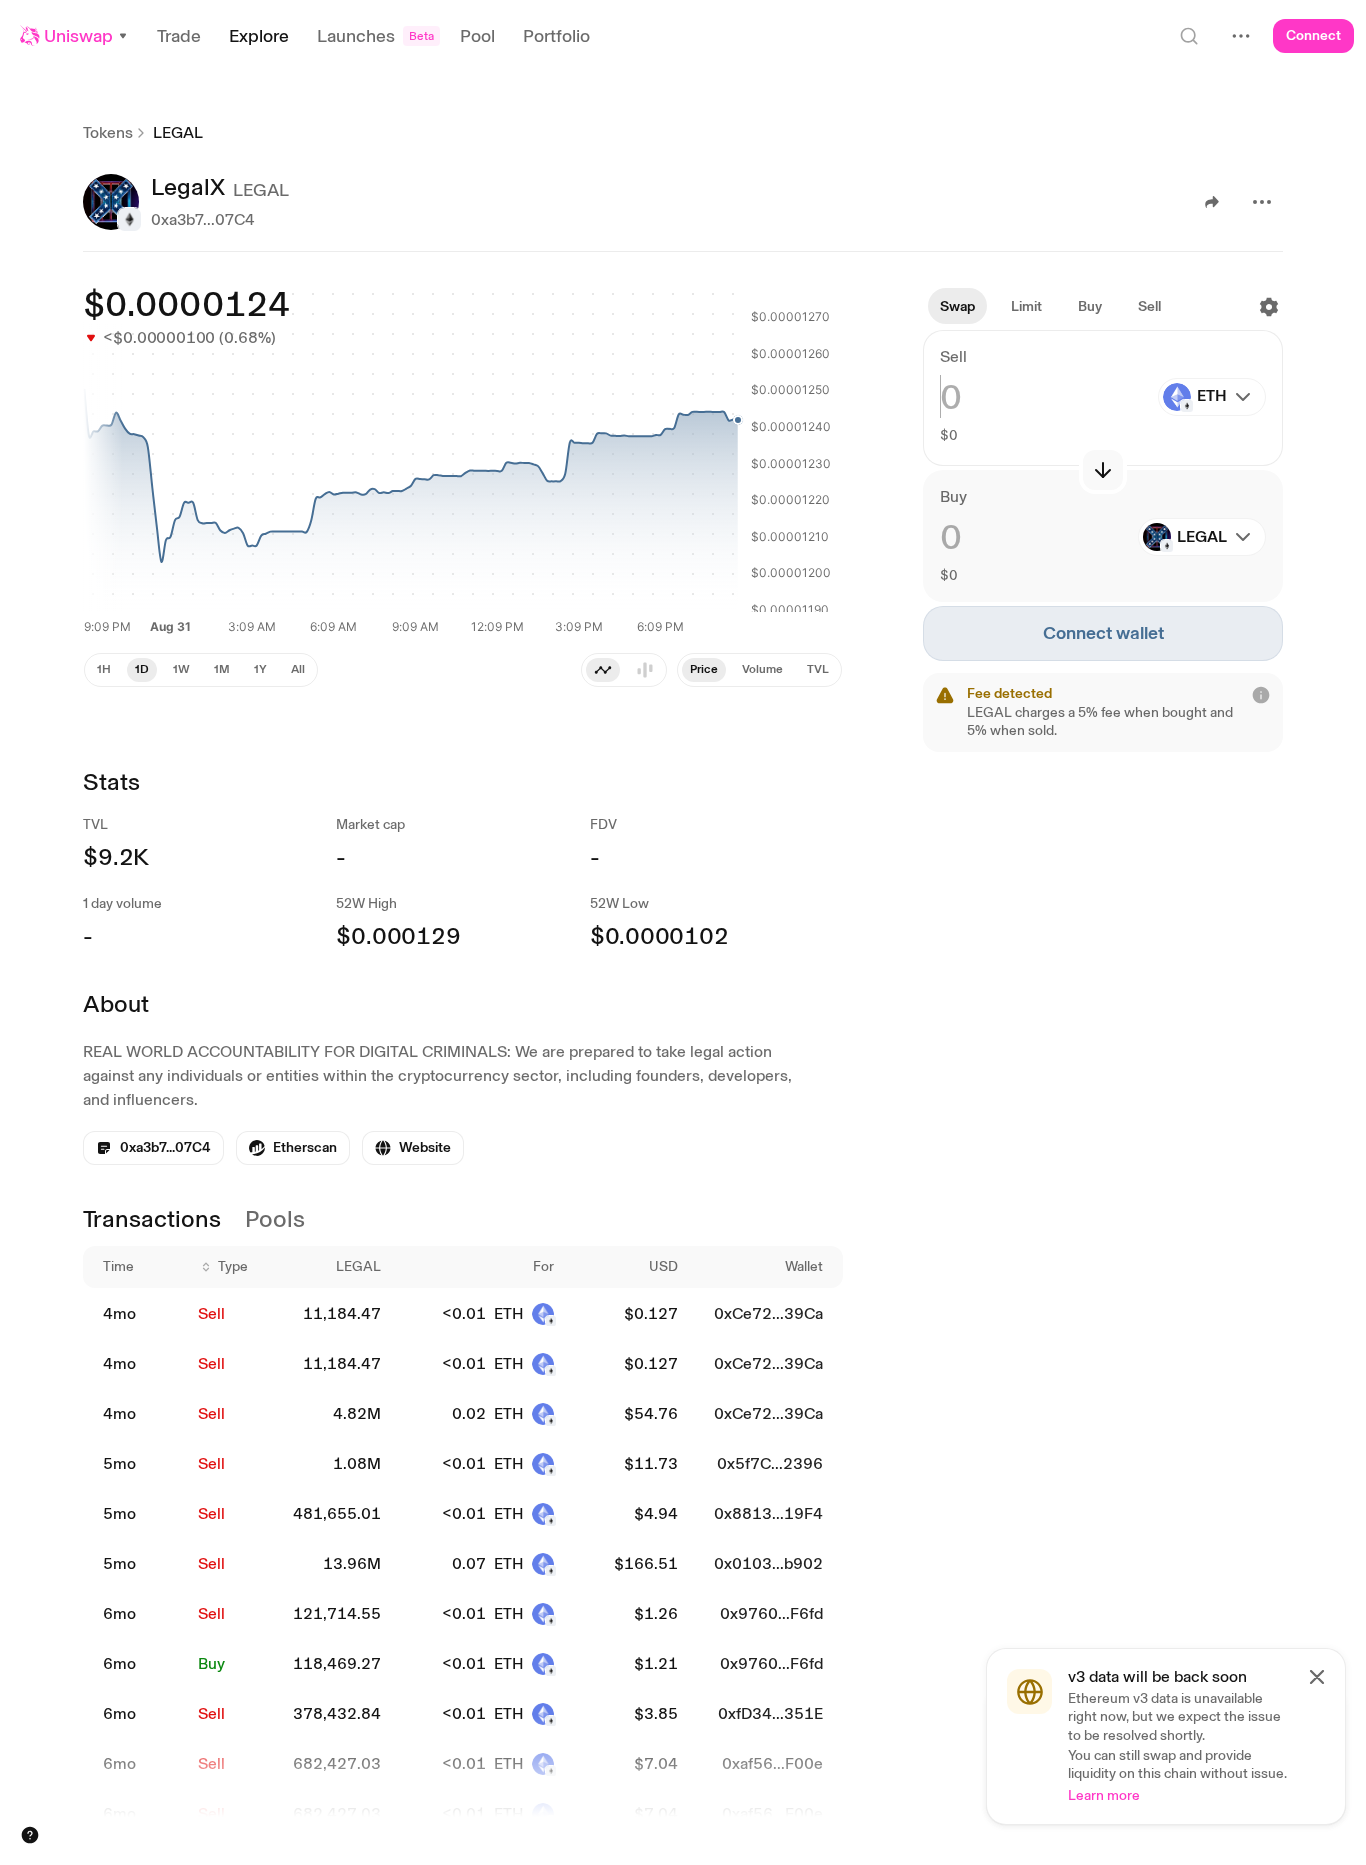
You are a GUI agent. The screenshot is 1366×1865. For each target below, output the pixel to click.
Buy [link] (211, 1663)
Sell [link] (211, 1313)
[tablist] (759, 670)
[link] (293, 1148)
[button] (74, 36)
